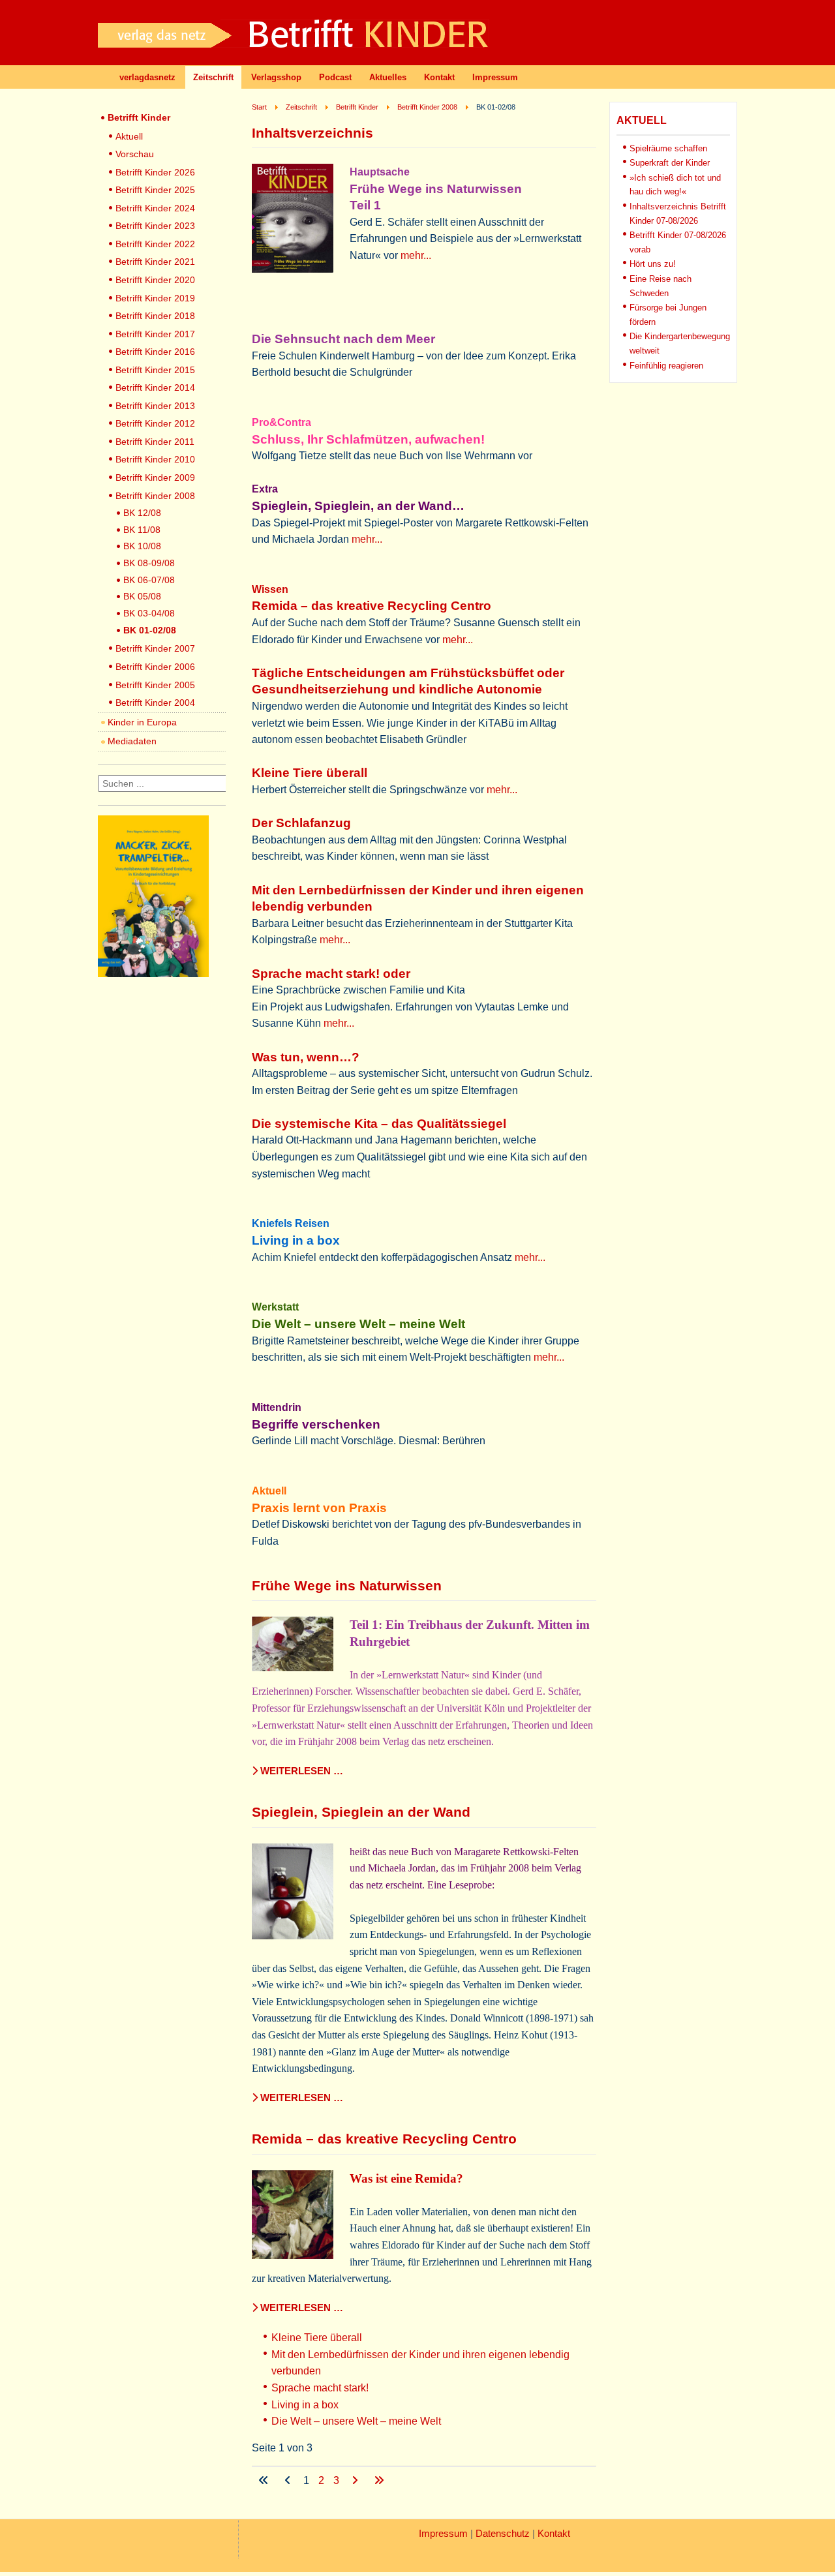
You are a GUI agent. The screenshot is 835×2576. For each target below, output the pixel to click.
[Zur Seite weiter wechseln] (356, 2480)
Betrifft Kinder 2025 (155, 190)
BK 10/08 (142, 546)
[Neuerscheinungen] (153, 974)
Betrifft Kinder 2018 (155, 316)
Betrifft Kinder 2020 (155, 280)
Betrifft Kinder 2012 (155, 423)
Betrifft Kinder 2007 (155, 648)
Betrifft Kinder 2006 (155, 667)
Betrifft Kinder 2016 (155, 352)
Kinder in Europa (142, 722)
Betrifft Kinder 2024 (155, 208)
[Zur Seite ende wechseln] (379, 2480)
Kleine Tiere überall (317, 2338)
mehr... (416, 255)
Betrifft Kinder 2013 (155, 406)
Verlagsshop (276, 77)
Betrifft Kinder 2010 (155, 459)
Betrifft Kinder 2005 (155, 685)
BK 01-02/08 (150, 630)
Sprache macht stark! (320, 2388)
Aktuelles (388, 77)
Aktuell (129, 136)
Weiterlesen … (300, 1771)
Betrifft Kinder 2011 (155, 442)
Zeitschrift (213, 77)
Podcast (335, 77)
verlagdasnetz (147, 77)
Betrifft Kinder (139, 117)
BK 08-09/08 (149, 563)
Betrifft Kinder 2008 (155, 496)
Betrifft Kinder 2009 (155, 477)
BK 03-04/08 (149, 613)
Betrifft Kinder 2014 (155, 387)
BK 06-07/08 (149, 580)
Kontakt (439, 77)
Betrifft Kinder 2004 (155, 703)
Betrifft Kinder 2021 (155, 262)
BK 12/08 (142, 513)
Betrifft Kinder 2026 (155, 172)
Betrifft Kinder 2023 (155, 226)
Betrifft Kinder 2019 (155, 298)
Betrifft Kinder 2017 (155, 334)
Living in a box (305, 2405)
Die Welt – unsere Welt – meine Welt (356, 2421)
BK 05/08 (142, 596)
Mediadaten (132, 741)
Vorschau (135, 154)
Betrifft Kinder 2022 (155, 244)
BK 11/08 (142, 530)
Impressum (495, 77)
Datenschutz (503, 2534)
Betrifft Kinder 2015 (155, 370)
